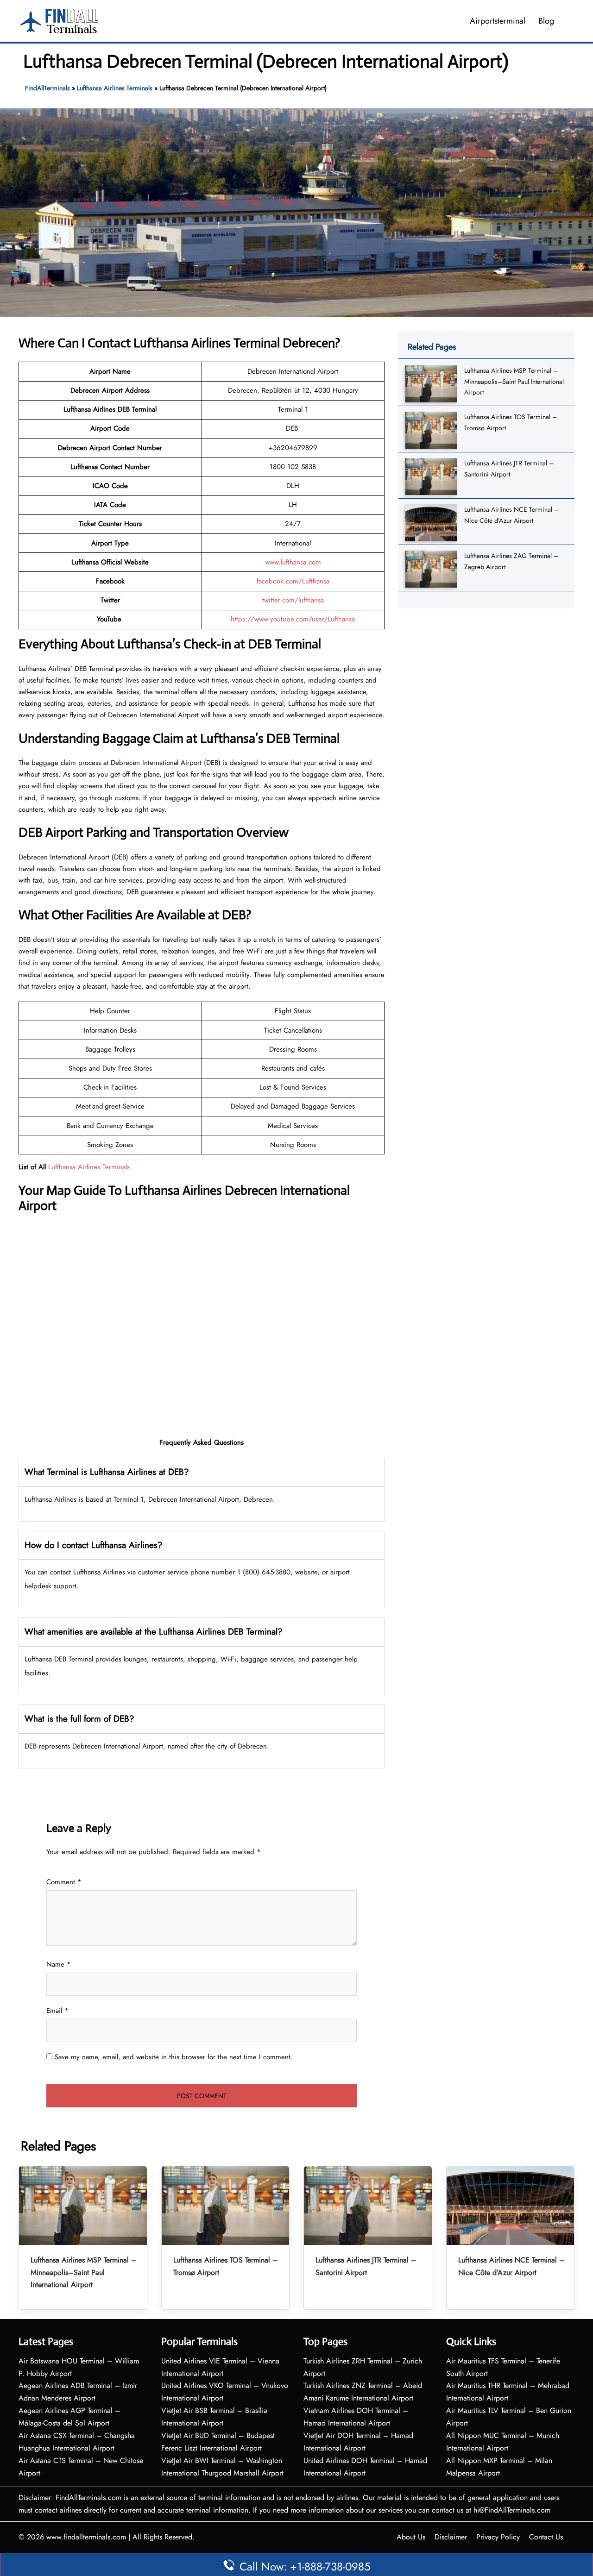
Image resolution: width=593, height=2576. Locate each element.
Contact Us (546, 2537)
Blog (546, 21)
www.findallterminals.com (86, 2537)
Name (59, 1964)
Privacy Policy (498, 2537)
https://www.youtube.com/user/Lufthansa (293, 619)
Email (57, 2011)
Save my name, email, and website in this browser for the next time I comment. (174, 2057)
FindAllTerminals (47, 88)
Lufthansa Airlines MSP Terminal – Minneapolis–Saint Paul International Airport (514, 381)
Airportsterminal (498, 21)
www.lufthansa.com (293, 562)
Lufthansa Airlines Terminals (115, 88)
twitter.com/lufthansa (293, 600)
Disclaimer (451, 2537)
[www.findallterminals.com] (59, 20)
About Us (411, 2537)
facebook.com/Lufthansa (293, 581)
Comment (64, 1882)
